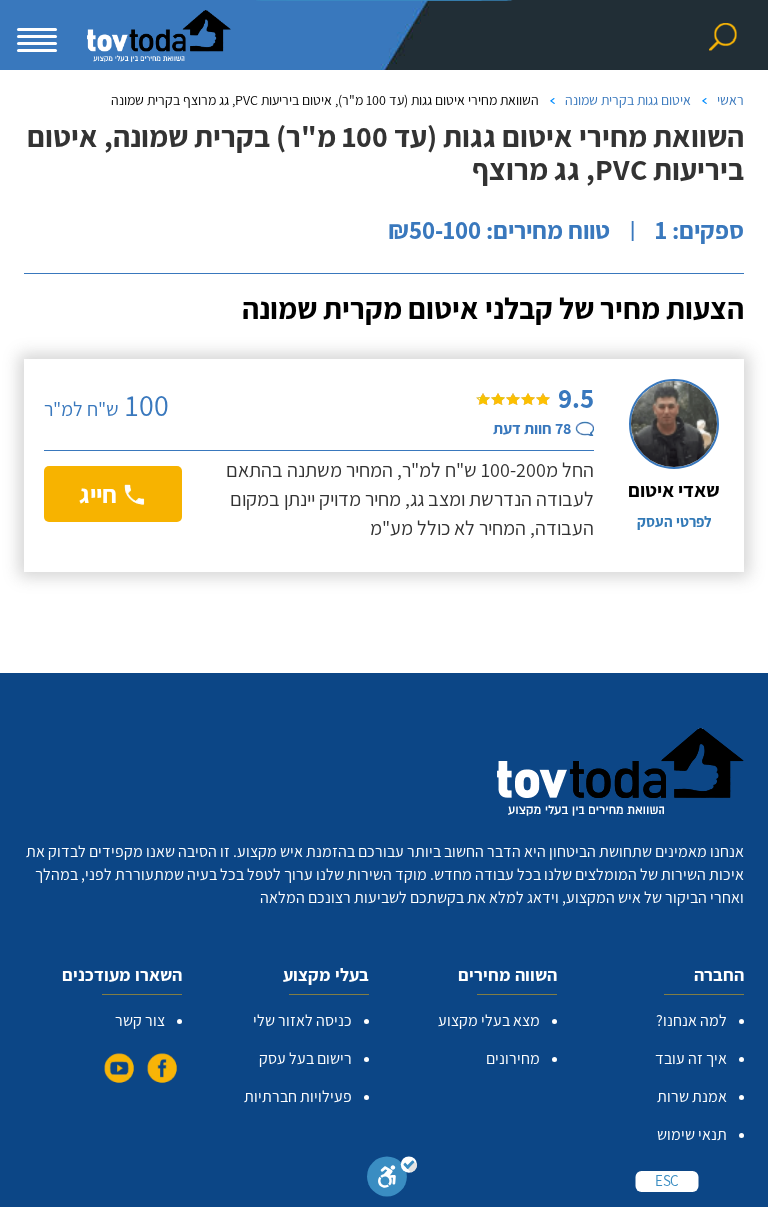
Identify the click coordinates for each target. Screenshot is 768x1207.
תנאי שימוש (692, 1134)
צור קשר (140, 1020)
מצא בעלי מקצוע (489, 1020)
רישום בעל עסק (305, 1058)
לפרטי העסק (674, 521)
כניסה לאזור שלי (302, 1020)
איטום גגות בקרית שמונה (628, 100)
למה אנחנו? (691, 1020)
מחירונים (513, 1058)
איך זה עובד (691, 1058)
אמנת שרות (692, 1096)
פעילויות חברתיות (298, 1096)
